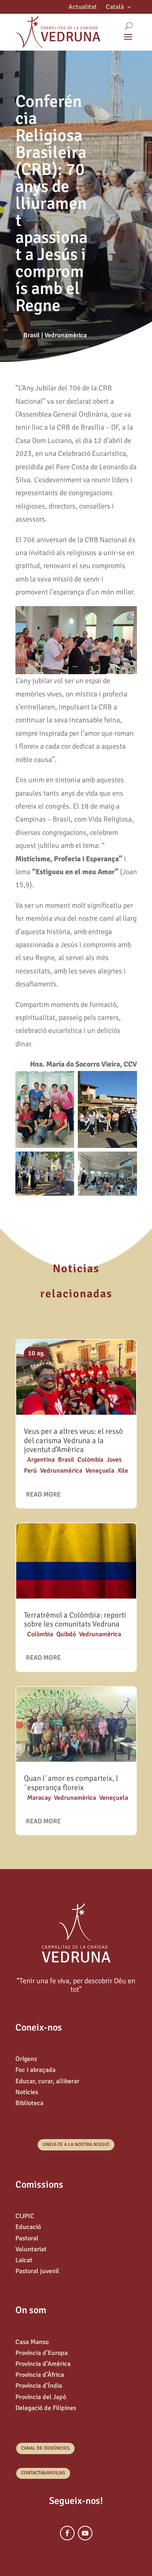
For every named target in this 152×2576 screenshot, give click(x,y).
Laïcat (24, 2260)
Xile (123, 1471)
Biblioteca (29, 2103)
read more (43, 1495)
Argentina (41, 1460)
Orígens (26, 2059)
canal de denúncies (45, 2448)
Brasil (32, 335)
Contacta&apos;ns (43, 2473)
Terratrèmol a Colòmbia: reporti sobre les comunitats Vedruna (75, 1620)
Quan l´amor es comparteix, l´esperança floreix (71, 1783)
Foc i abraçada (35, 2070)
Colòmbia (90, 1460)
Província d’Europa (42, 2353)
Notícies (27, 2092)
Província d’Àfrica (40, 2375)
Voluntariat (31, 2249)
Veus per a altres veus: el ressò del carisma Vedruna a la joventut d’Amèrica (73, 1441)
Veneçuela (100, 1471)
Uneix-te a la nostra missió (76, 2145)
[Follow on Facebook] (67, 2533)
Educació (28, 2227)
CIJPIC (25, 2216)
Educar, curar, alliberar (47, 2081)
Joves (114, 1460)
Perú (30, 1471)
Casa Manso (32, 2342)
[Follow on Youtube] (85, 2533)
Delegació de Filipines (46, 2408)
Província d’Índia (39, 2386)
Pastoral (27, 2238)
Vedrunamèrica (66, 335)
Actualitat (83, 7)
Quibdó (66, 1634)
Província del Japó (41, 2397)
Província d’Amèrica (43, 2364)
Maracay (39, 1798)
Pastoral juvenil (37, 2271)
